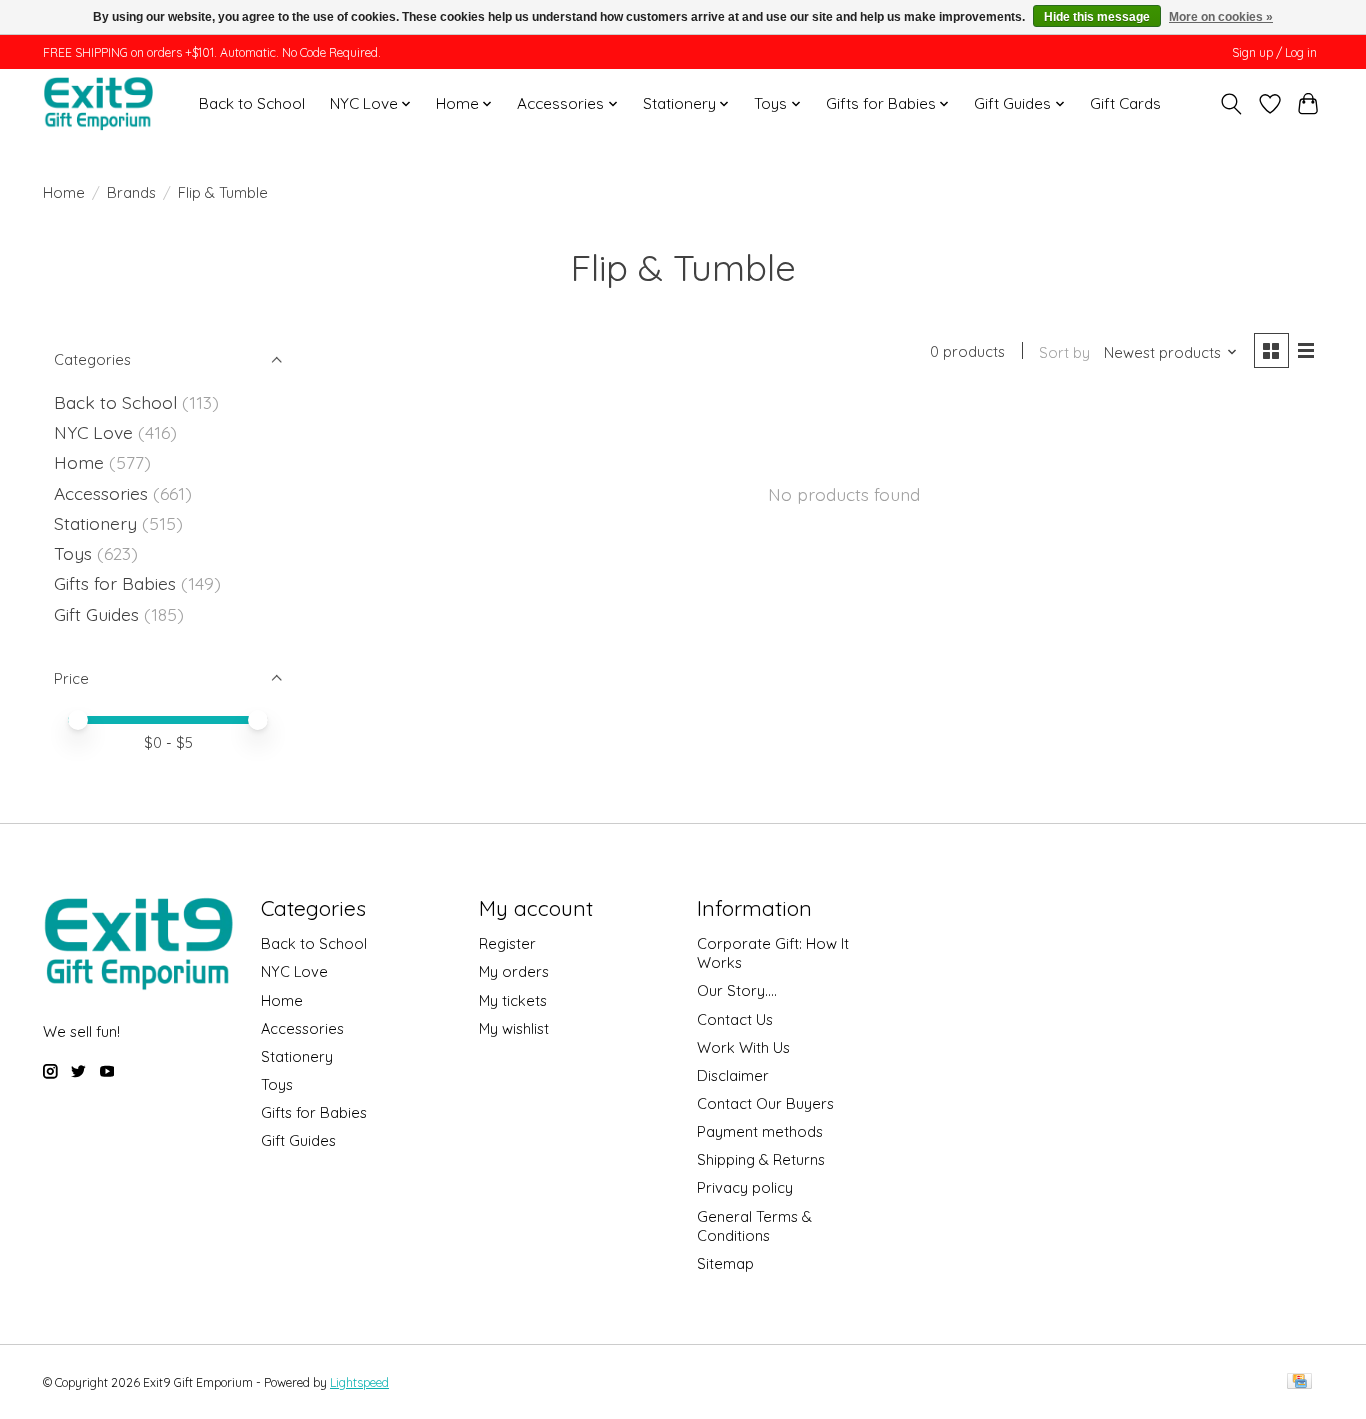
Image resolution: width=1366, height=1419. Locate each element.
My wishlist (514, 1028)
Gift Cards (1125, 103)
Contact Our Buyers (765, 1103)
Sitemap (725, 1263)
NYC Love (93, 432)
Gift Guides (96, 614)
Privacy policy (745, 1187)
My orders (514, 971)
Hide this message (1097, 17)
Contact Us (735, 1019)
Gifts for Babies (115, 583)
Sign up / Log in (1274, 52)
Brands (131, 192)
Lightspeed (359, 1382)
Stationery (95, 523)
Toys (73, 553)
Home (64, 192)
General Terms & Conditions (754, 1226)
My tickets (513, 1000)
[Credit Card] (1299, 1382)
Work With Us (743, 1047)
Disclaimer (733, 1075)
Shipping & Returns (761, 1159)
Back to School (252, 103)
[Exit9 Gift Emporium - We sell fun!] (98, 103)
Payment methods (760, 1131)
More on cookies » (1221, 17)
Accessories (101, 493)
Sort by (1064, 352)
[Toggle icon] (1231, 104)
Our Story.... (737, 990)
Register (507, 943)
